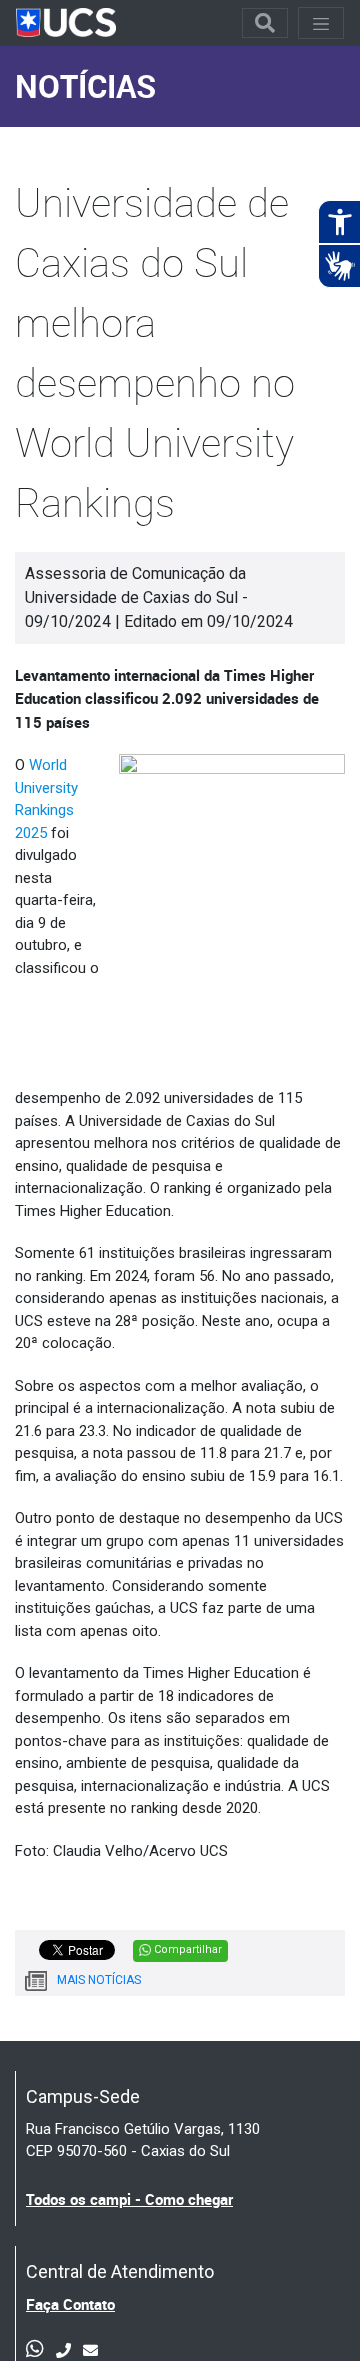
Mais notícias (99, 1980)
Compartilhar (186, 1949)
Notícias (85, 85)
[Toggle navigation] (265, 23)
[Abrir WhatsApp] (310, 2310)
